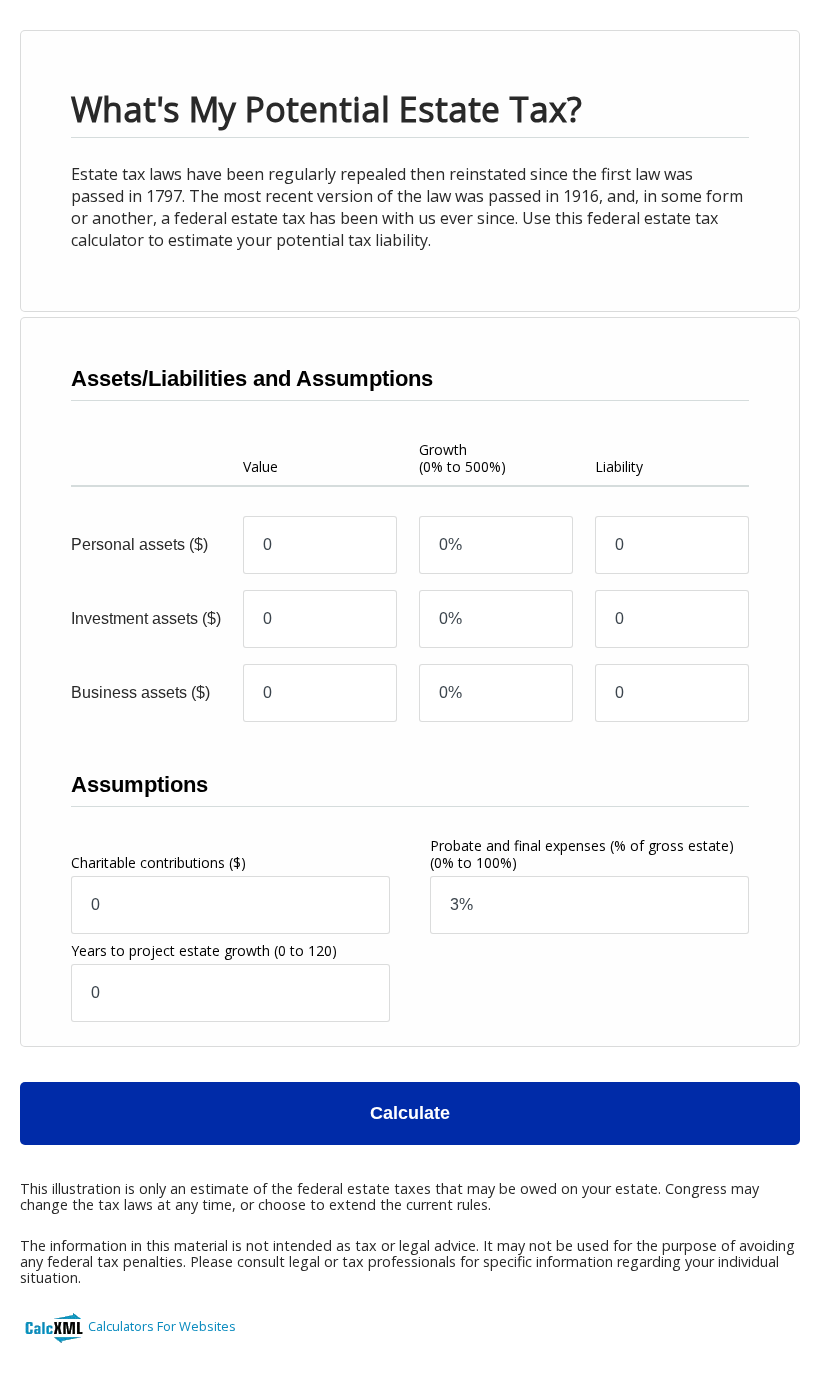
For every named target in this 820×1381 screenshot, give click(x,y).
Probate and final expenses (582, 854)
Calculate (410, 1113)
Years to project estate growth (204, 950)
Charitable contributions (158, 862)
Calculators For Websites (162, 1326)
